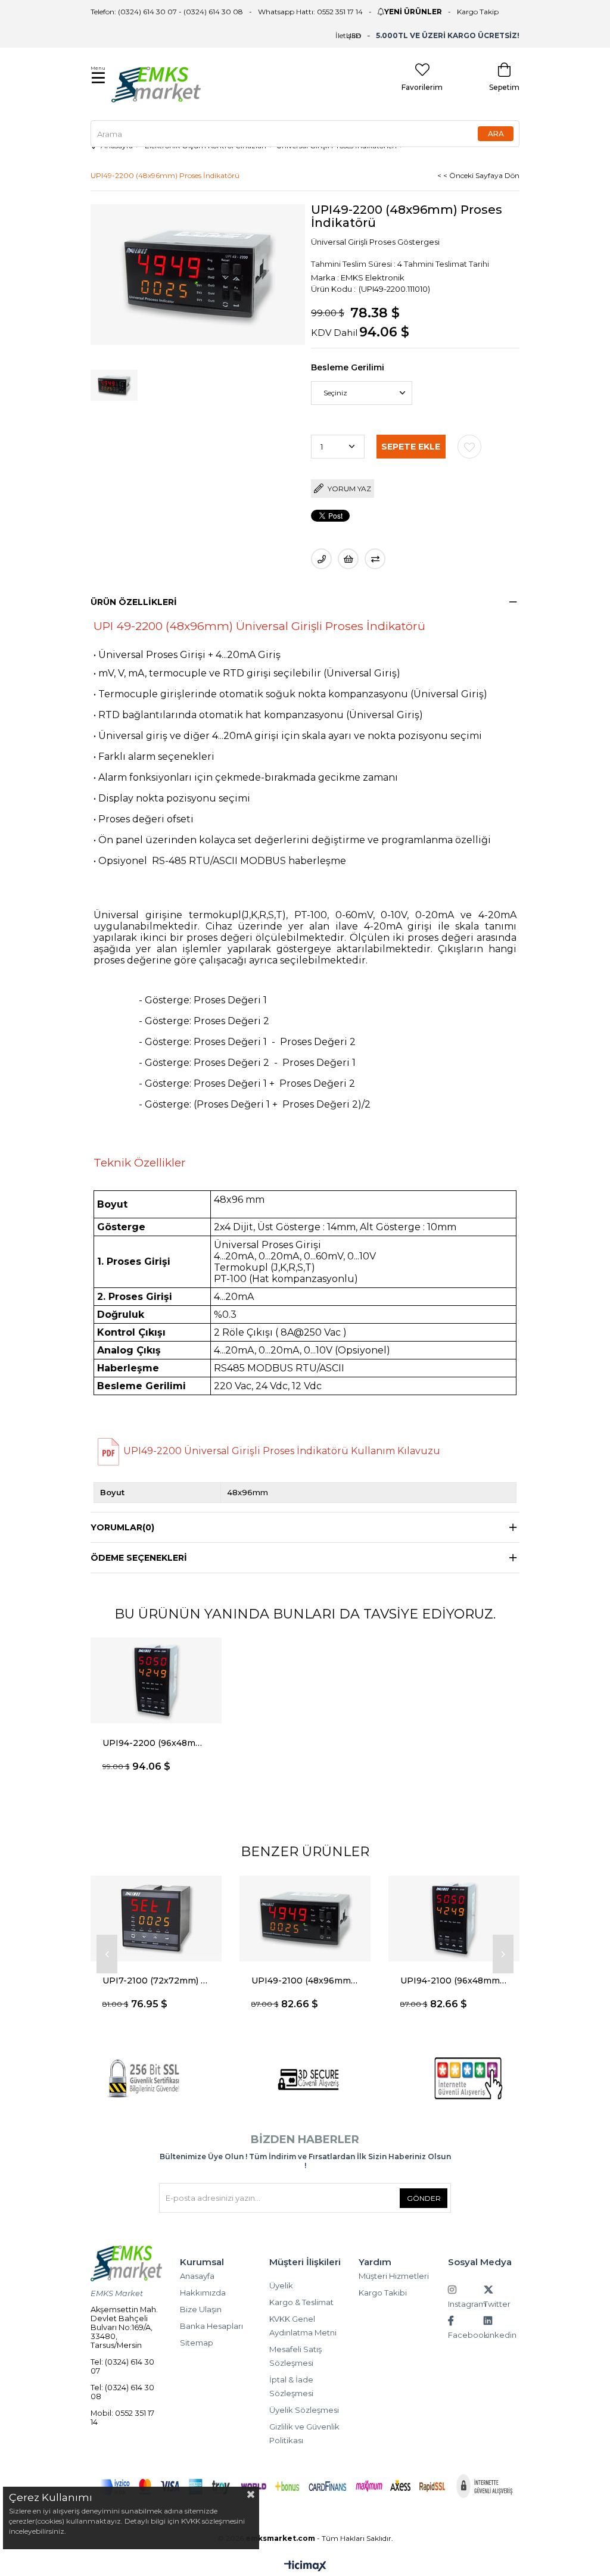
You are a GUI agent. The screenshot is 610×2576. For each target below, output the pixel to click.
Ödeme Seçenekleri (139, 1558)
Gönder (424, 2198)
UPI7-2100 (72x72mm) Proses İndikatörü (156, 1981)
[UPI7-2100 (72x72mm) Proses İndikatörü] (156, 1918)
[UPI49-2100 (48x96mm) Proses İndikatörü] (305, 1918)
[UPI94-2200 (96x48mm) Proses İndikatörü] (156, 1681)
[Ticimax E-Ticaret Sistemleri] (305, 2567)
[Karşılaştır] (375, 559)
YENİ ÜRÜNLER (413, 12)
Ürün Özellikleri (134, 602)
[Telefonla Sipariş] (321, 559)
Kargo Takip (478, 12)
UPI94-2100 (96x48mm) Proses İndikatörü (454, 1981)
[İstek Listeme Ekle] (348, 559)
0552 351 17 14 (340, 12)
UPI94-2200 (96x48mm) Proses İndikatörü (156, 1743)
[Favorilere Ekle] (469, 447)
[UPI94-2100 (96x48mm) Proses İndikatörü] (454, 1918)
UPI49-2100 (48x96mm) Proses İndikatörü (305, 1981)
